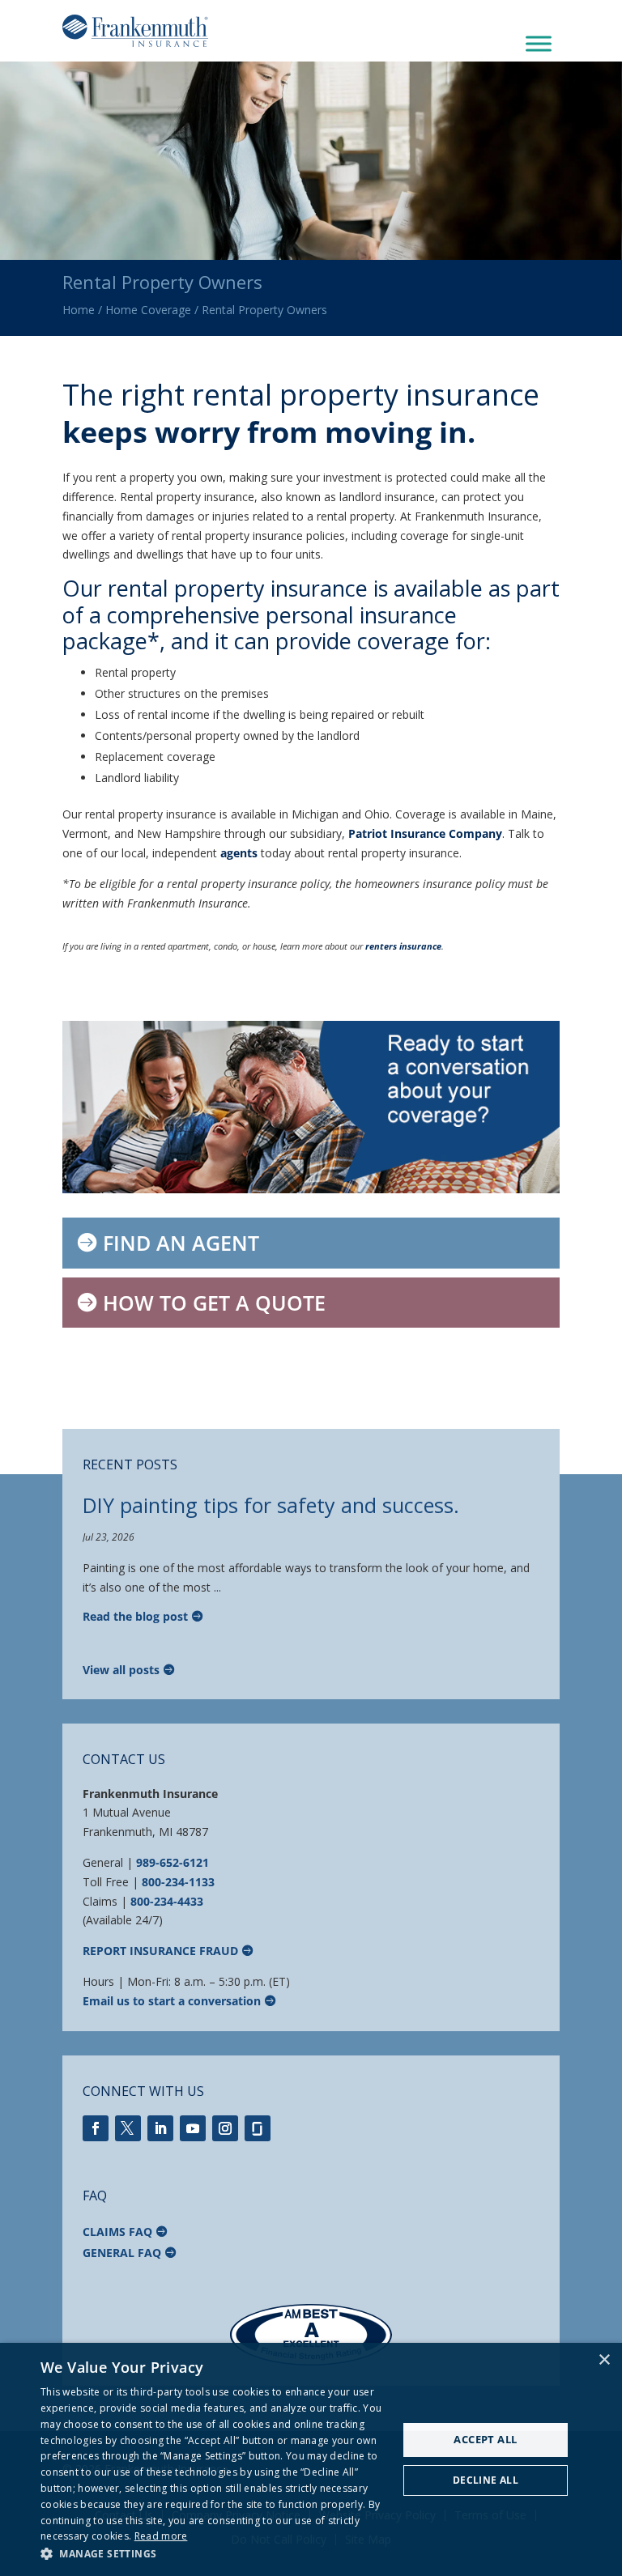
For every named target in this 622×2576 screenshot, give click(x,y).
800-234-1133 (178, 1882)
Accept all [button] (485, 2439)
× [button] (604, 2360)
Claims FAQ (117, 2232)
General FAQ (122, 2253)
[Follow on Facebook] (96, 2128)
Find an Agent (181, 1243)
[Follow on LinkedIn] (160, 2128)
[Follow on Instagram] (225, 2128)
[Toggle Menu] (539, 44)
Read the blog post (135, 1616)
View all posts (121, 1670)
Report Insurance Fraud (160, 1951)
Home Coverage (148, 310)
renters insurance (403, 946)
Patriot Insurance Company (425, 833)
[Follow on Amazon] (258, 2128)
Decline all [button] (486, 2480)
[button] (214, 2554)
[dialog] (311, 2459)
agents (239, 853)
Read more (161, 2536)
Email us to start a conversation (172, 2001)
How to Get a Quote (214, 1303)
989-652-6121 (173, 1862)
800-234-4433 (167, 1901)
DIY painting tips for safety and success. (271, 1505)
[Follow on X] (128, 2128)
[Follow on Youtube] (193, 2128)
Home (79, 310)
